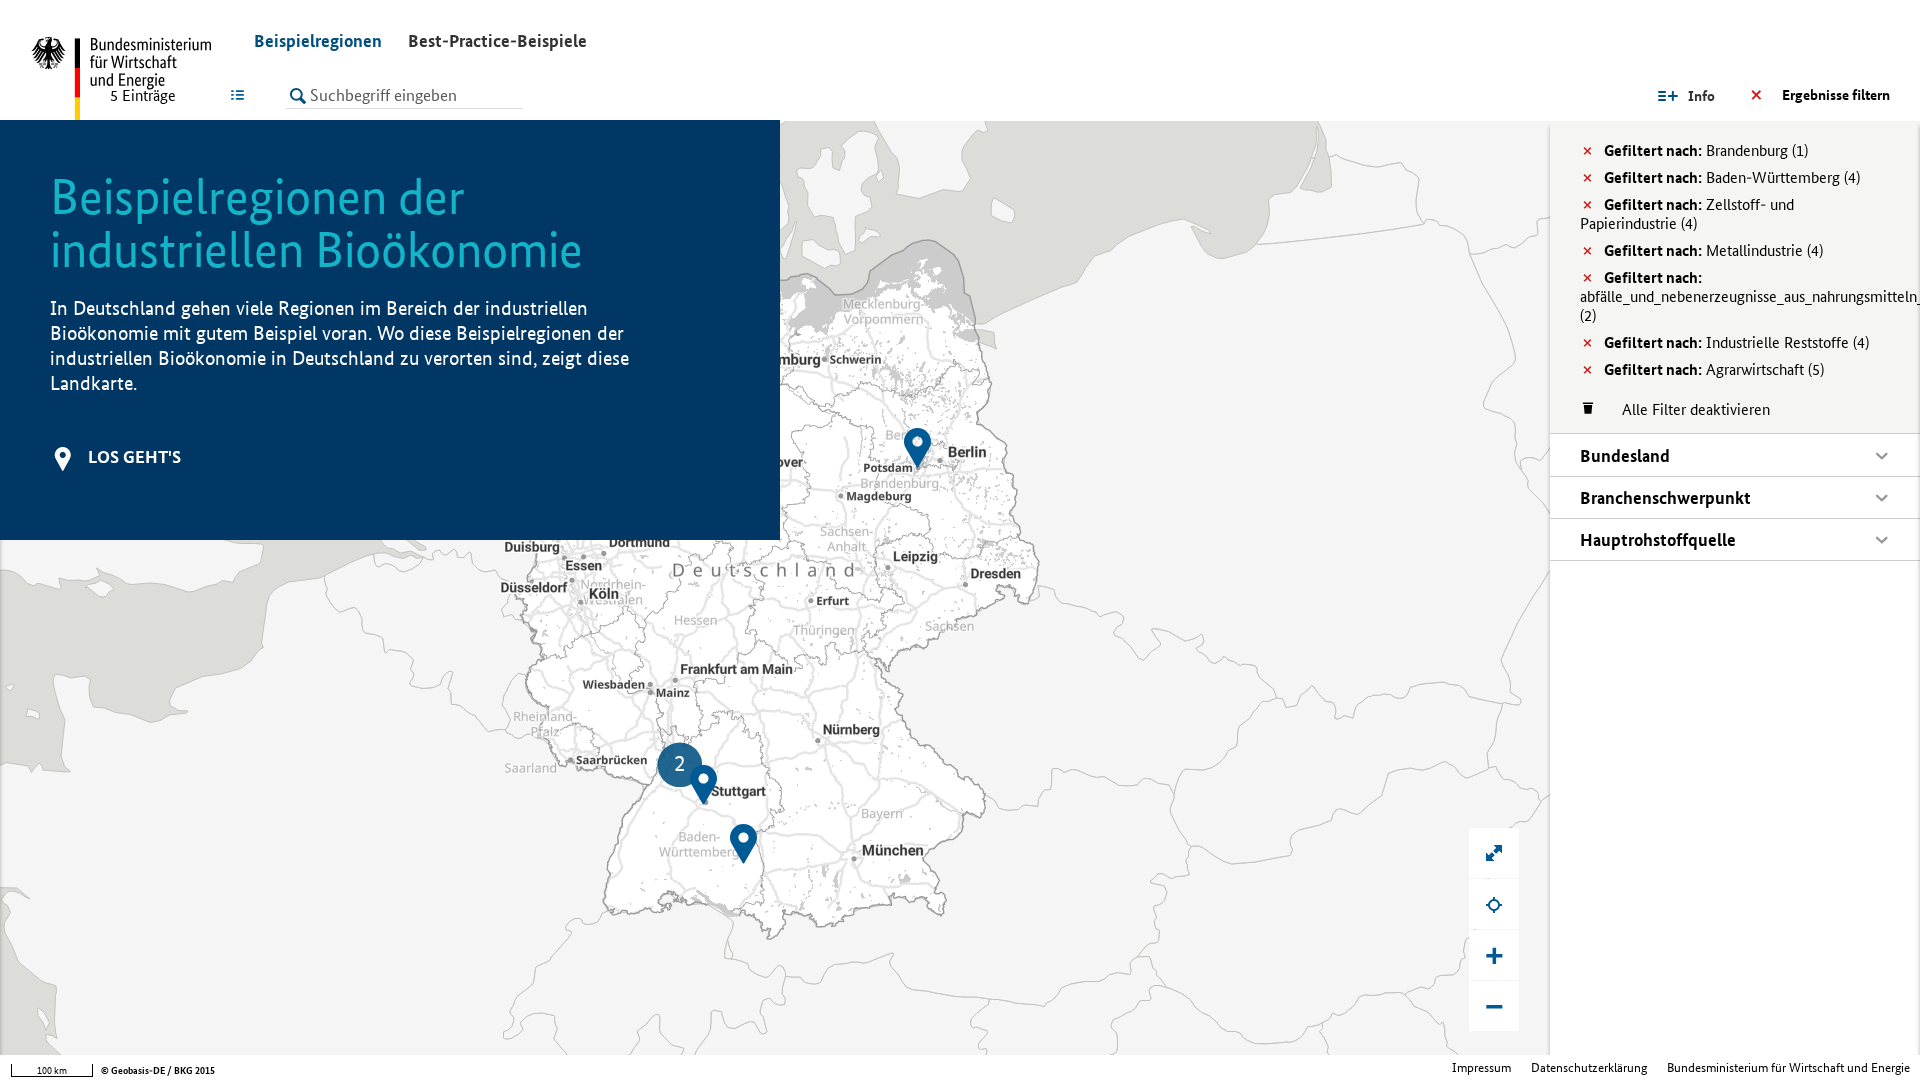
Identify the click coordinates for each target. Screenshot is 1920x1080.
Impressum (1481, 1067)
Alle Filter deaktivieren (1686, 409)
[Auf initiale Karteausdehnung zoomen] (1494, 853)
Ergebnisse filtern (1836, 95)
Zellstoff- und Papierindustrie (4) (1687, 214)
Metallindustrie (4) (1713, 250)
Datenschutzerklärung (1589, 1067)
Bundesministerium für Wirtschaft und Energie (1788, 1067)
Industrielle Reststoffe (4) (1736, 342)
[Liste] (241, 95)
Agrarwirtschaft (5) (1714, 369)
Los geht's (134, 456)
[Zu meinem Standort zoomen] (1494, 904)
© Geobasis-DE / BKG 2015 (158, 1070)
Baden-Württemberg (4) (1732, 177)
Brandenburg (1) (1706, 150)
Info (1701, 96)
